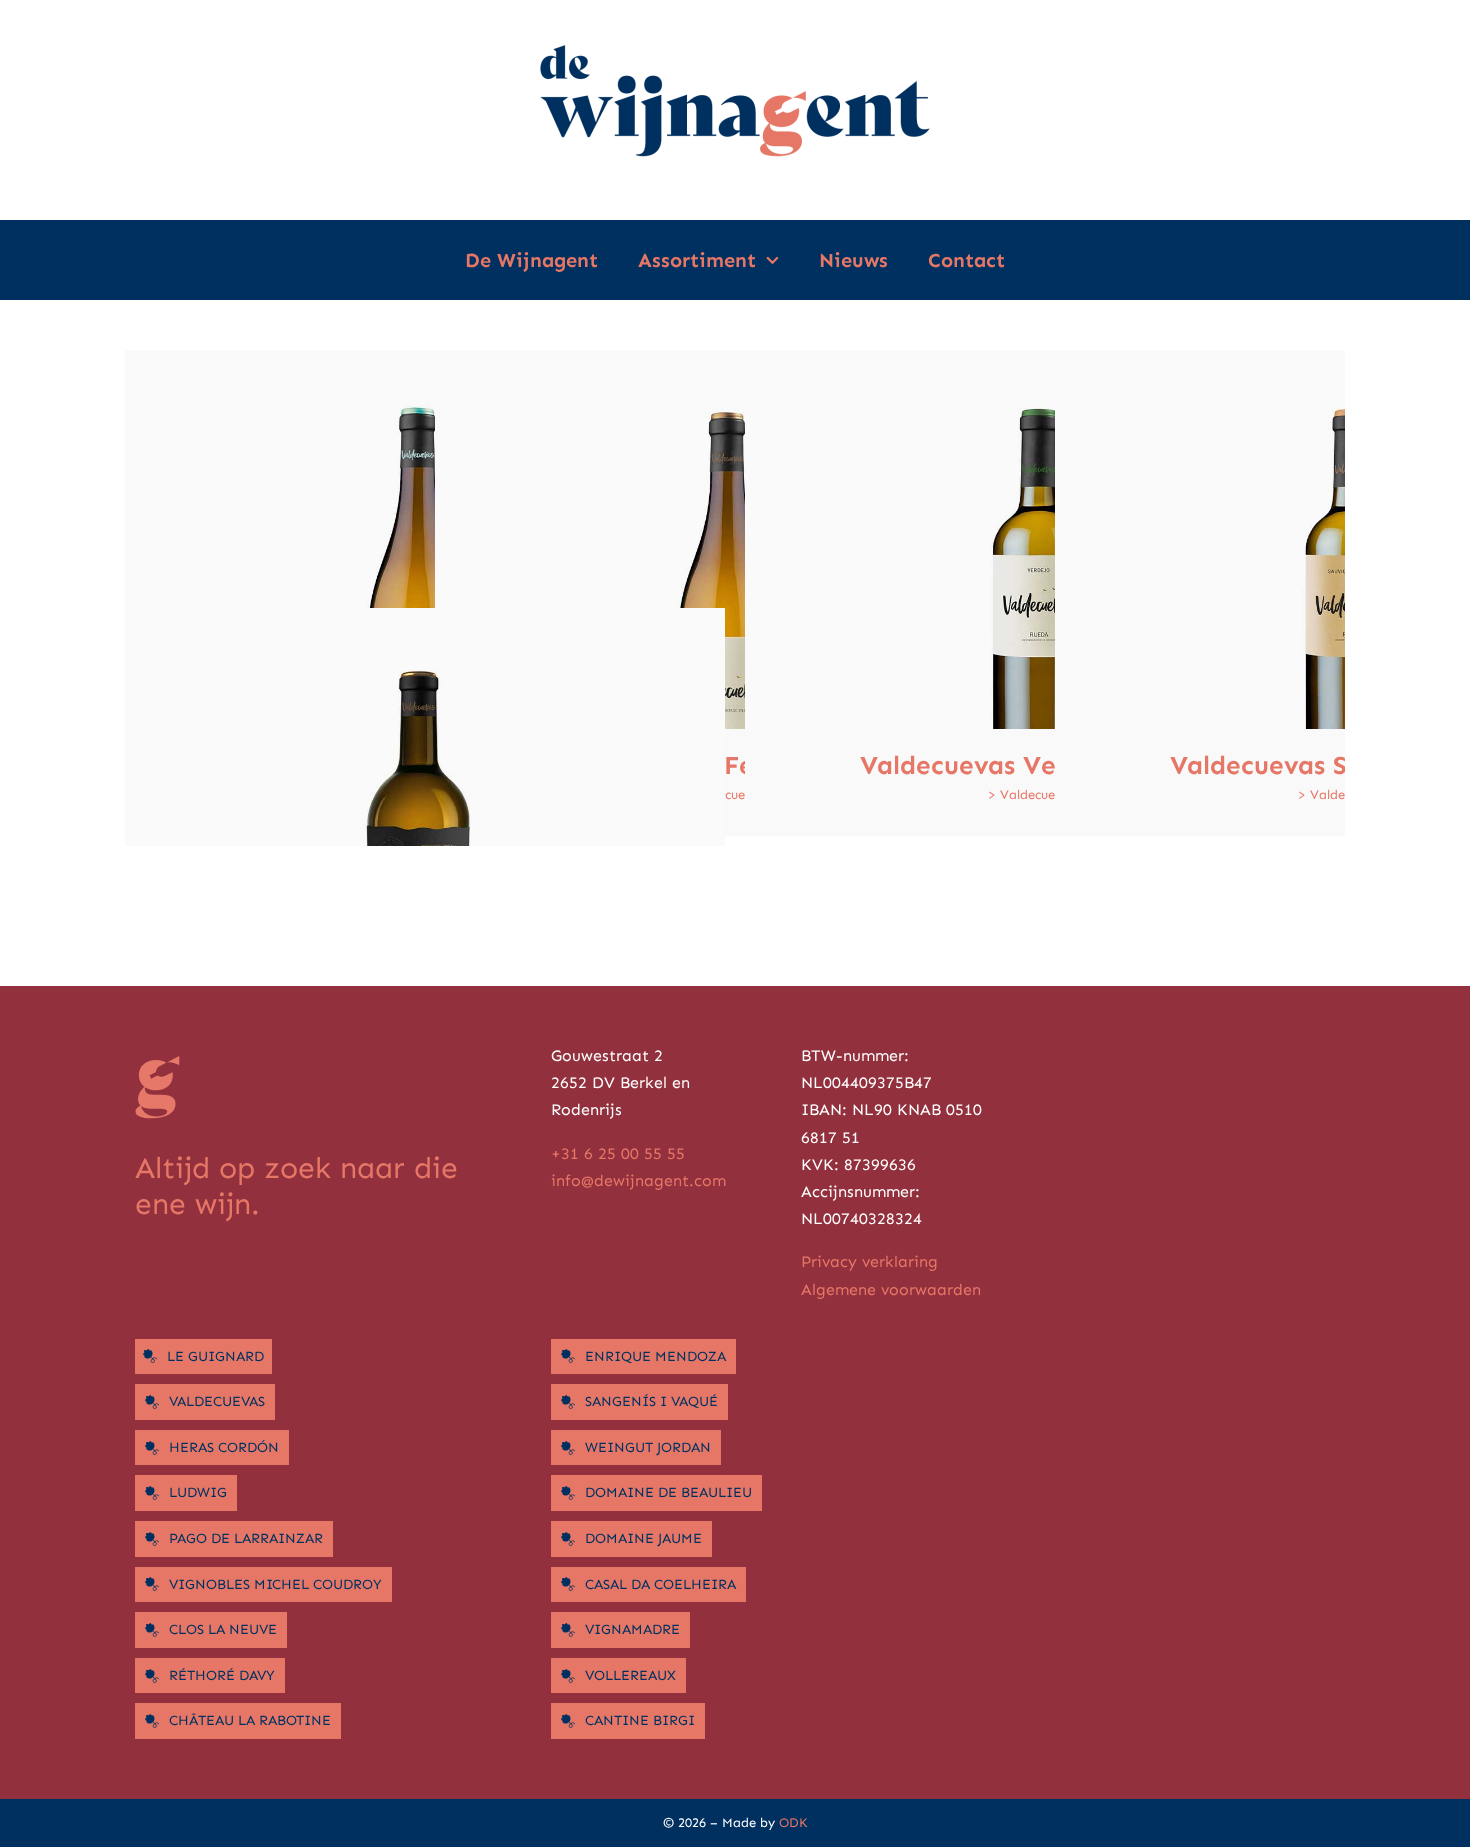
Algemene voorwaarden (891, 1289)
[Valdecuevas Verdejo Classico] (1045, 593)
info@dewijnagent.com (638, 1180)
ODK (793, 1822)
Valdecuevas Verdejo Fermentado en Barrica (735, 765)
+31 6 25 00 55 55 (618, 1153)
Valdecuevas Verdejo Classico (1045, 765)
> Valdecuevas (1031, 794)
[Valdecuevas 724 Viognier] (425, 593)
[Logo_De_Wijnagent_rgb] (735, 47)
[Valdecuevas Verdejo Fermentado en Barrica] (735, 593)
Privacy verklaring (869, 1261)
